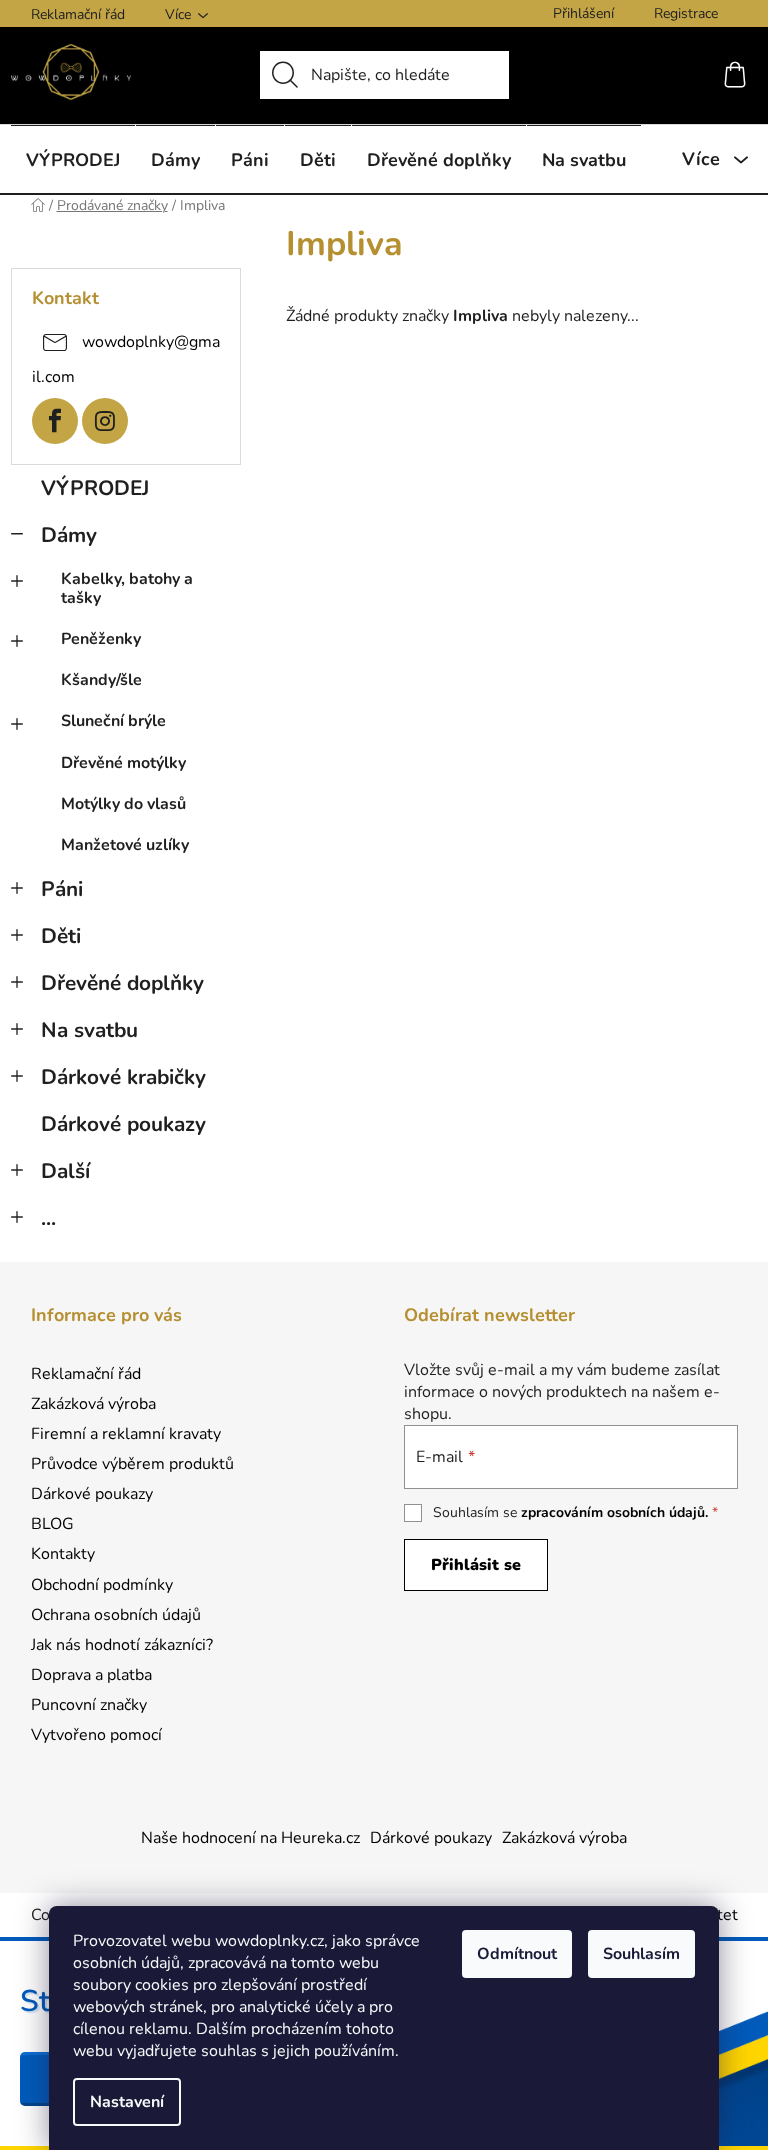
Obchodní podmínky (102, 1585)
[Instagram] (105, 421)
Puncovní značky (89, 1705)
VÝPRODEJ (95, 488)
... (48, 1218)
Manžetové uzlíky (125, 845)
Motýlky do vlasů (123, 804)
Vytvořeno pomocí (96, 1735)
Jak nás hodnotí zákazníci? (122, 1645)
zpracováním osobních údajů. (614, 1512)
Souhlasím (641, 1954)
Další (65, 1171)
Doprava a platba (91, 1675)
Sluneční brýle (113, 721)
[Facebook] (55, 421)
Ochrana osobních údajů (116, 1615)
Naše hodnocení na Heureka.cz (250, 1838)
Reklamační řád (78, 14)
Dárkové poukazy (123, 1124)
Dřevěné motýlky (123, 763)
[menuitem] (73, 159)
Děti (61, 936)
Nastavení (127, 2102)
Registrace (686, 13)
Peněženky (101, 639)
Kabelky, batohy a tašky (127, 588)
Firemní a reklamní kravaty (126, 1434)
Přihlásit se (476, 1565)
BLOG (52, 1524)
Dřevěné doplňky (122, 983)
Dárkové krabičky (123, 1077)
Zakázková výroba (93, 1404)
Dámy (69, 535)
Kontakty (63, 1554)
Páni (62, 889)
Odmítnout (517, 1954)
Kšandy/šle (101, 680)
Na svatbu (89, 1030)
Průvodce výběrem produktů (132, 1464)
